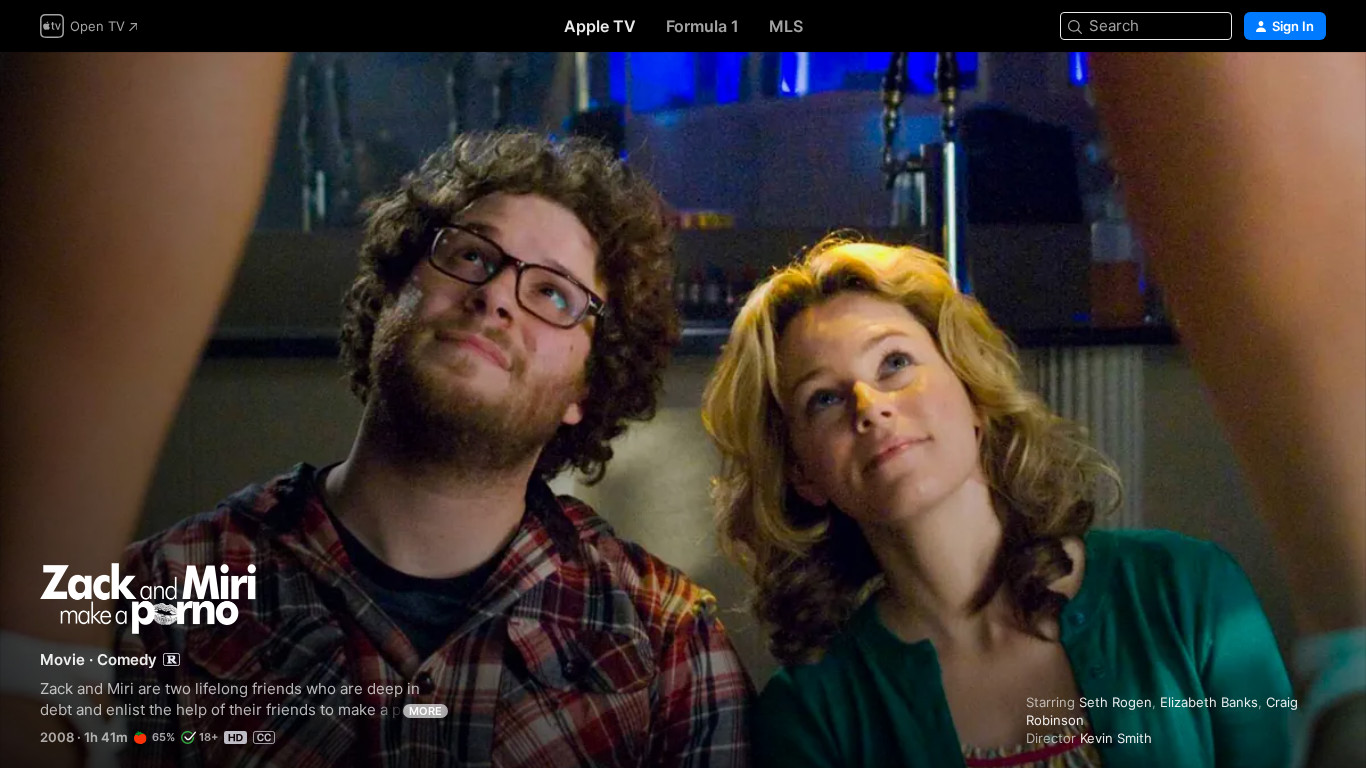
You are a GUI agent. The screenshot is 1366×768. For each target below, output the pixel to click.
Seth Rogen (1115, 702)
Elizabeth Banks (1209, 702)
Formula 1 (702, 26)
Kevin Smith (1116, 738)
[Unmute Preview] (1312, 91)
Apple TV (600, 26)
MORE (425, 711)
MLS (786, 26)
